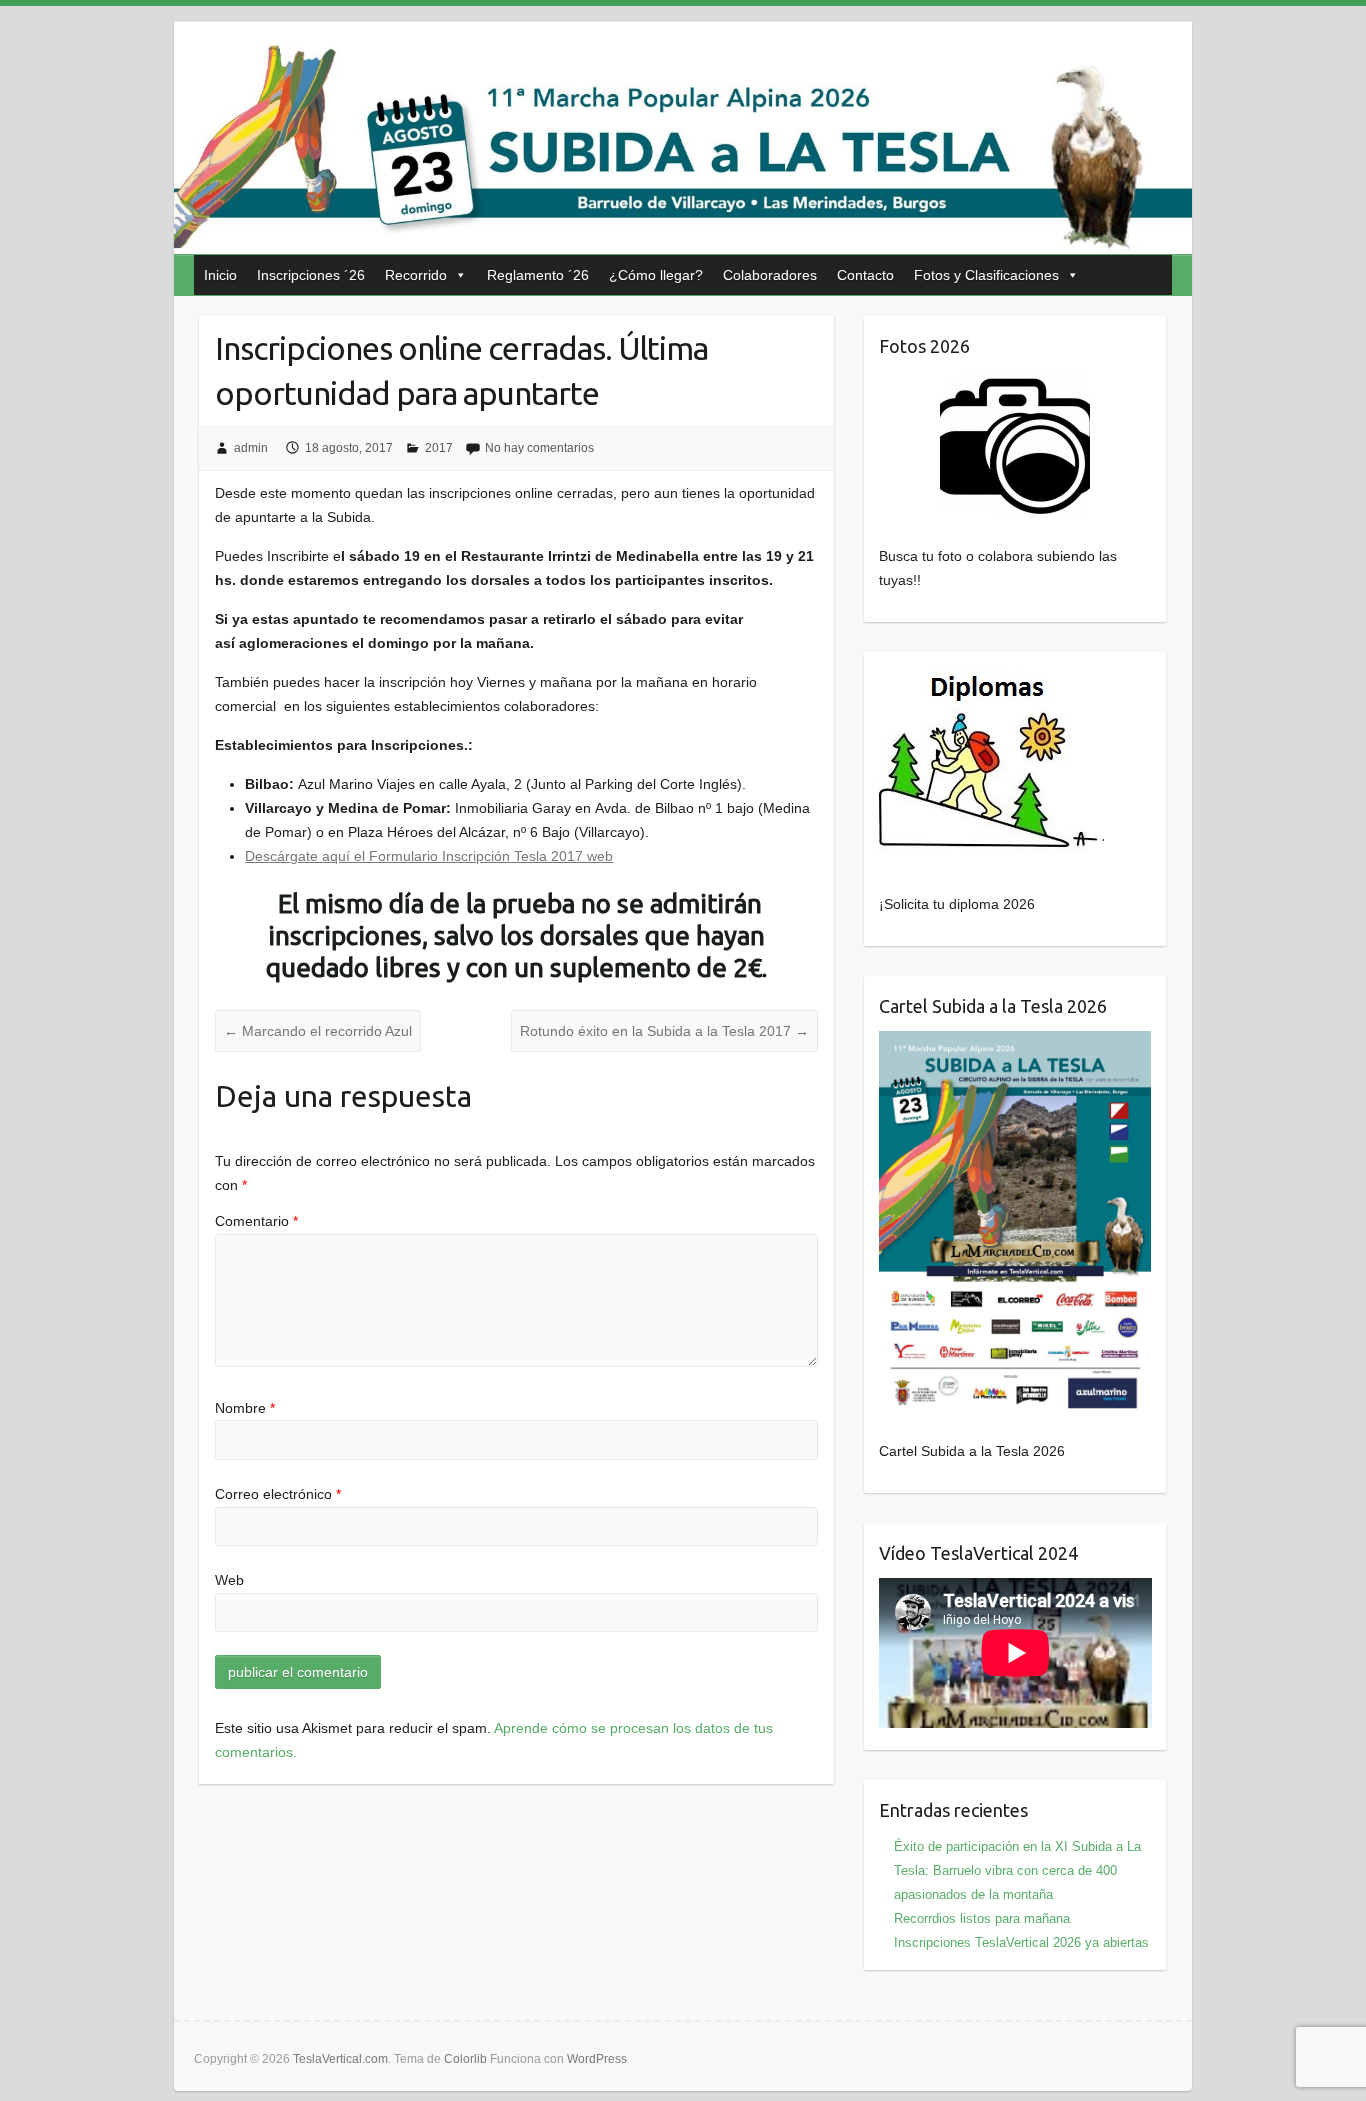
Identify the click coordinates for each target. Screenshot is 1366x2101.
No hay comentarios (539, 448)
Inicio (220, 275)
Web (229, 1580)
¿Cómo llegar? (656, 275)
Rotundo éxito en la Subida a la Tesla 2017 (664, 1031)
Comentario (256, 1221)
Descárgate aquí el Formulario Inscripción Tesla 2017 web (429, 856)
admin (251, 448)
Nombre (245, 1408)
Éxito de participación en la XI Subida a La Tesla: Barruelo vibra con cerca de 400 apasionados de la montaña (1017, 1870)
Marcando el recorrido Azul (318, 1031)
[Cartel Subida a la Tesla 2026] (1015, 1223)
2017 (439, 448)
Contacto (865, 275)
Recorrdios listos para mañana (982, 1918)
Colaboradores (770, 275)
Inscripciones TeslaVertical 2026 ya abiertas (1021, 1942)
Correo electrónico (278, 1494)
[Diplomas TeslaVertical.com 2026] (991, 679)
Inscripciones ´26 (311, 275)
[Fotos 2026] (1015, 446)
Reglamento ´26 (538, 275)
